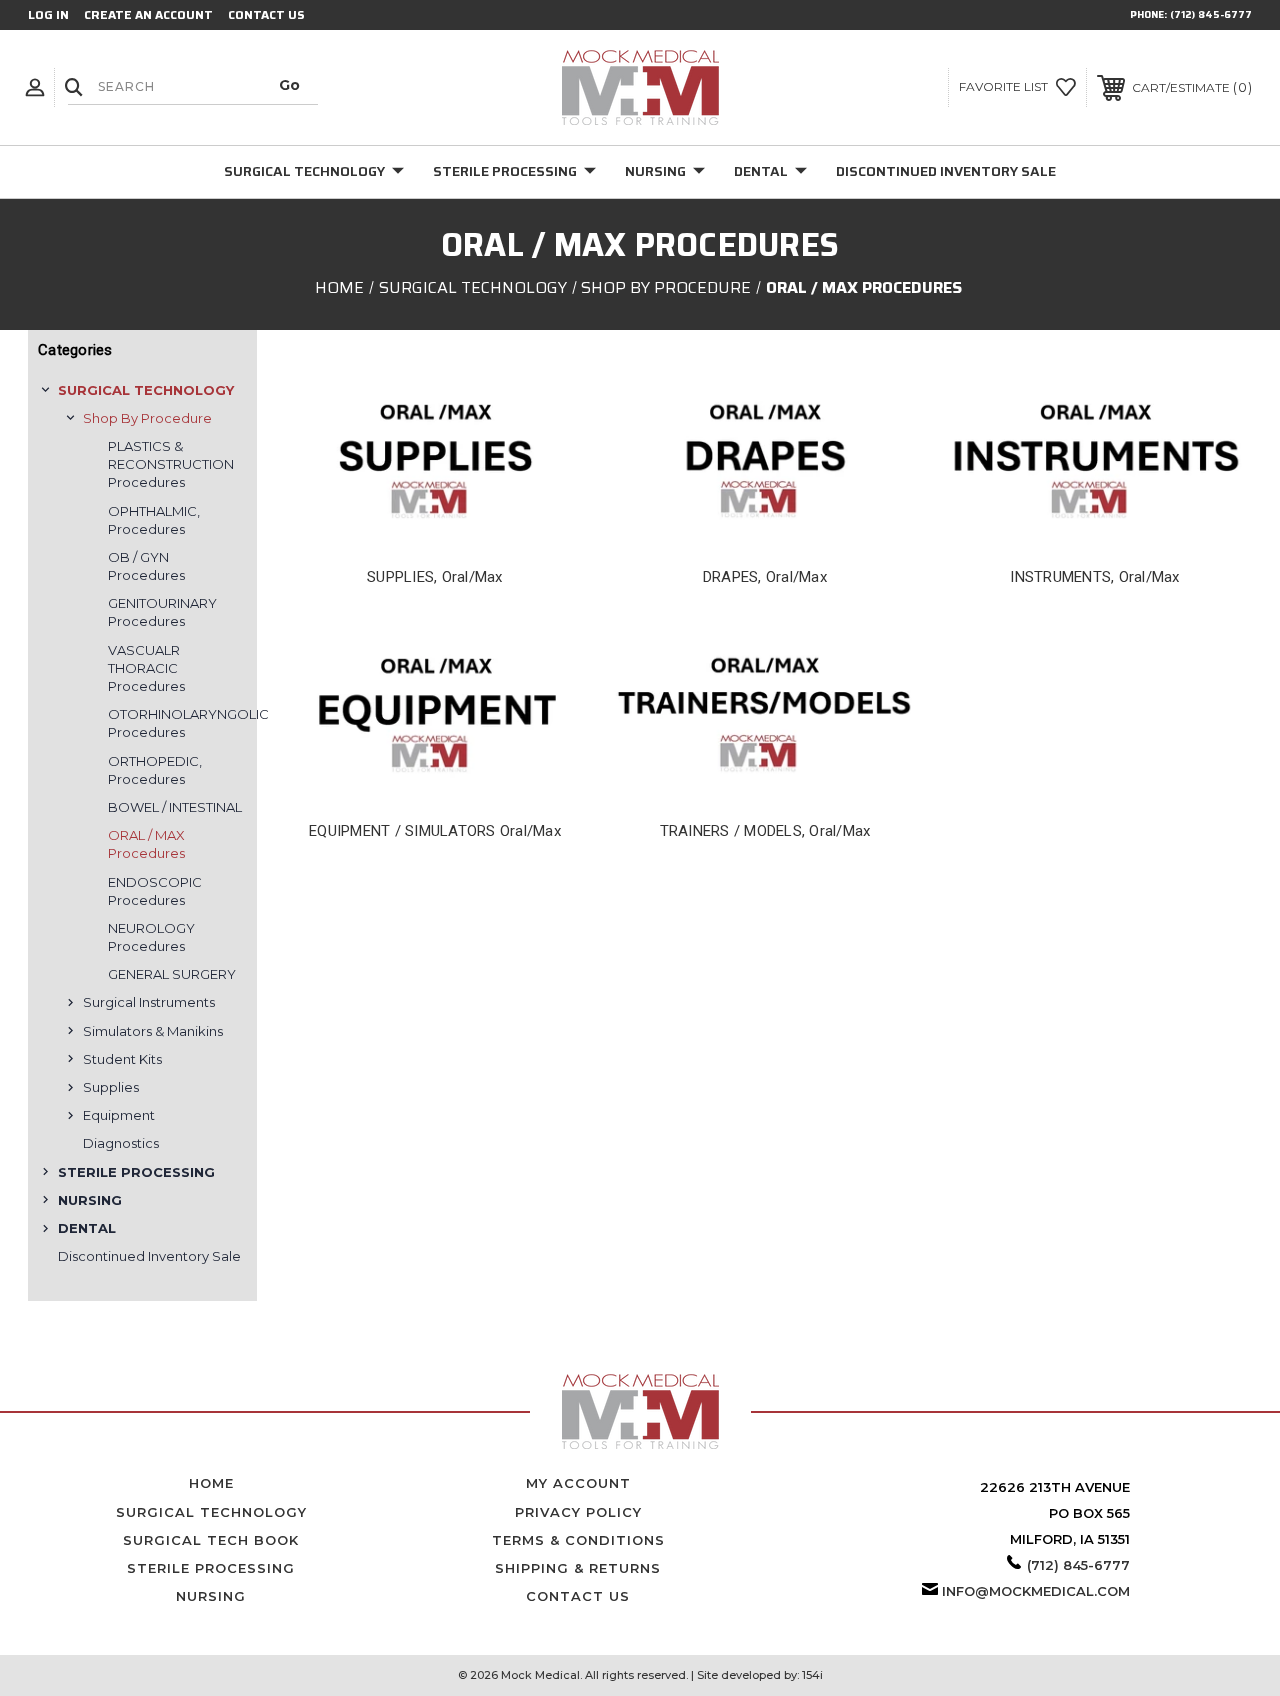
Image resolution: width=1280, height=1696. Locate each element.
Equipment (119, 1115)
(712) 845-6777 (1211, 14)
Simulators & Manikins (153, 1031)
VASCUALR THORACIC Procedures (146, 668)
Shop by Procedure (147, 418)
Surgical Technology (304, 171)
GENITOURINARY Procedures (162, 612)
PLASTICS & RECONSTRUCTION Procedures (171, 464)
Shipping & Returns (578, 1568)
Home (211, 1483)
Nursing (655, 171)
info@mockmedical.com (1036, 1591)
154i (812, 1675)
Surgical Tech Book (211, 1540)
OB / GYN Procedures (146, 566)
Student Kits (122, 1059)
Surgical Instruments (149, 1002)
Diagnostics (121, 1143)
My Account (578, 1483)
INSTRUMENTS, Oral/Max (1094, 577)
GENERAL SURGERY (172, 974)
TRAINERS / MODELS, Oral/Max (765, 831)
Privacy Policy (578, 1512)
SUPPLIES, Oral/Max (435, 577)
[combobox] (193, 86)
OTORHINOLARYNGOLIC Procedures (177, 723)
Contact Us (266, 14)
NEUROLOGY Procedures (151, 937)
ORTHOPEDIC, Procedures (155, 770)
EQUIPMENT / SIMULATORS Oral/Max (435, 831)
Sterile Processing (505, 171)
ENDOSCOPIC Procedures (155, 891)
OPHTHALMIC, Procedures (154, 520)
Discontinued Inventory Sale (946, 171)
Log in (48, 14)
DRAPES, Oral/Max (765, 577)
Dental (761, 171)
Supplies (111, 1087)
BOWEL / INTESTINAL (175, 807)
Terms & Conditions (578, 1540)
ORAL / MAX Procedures (146, 844)
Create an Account (148, 14)
